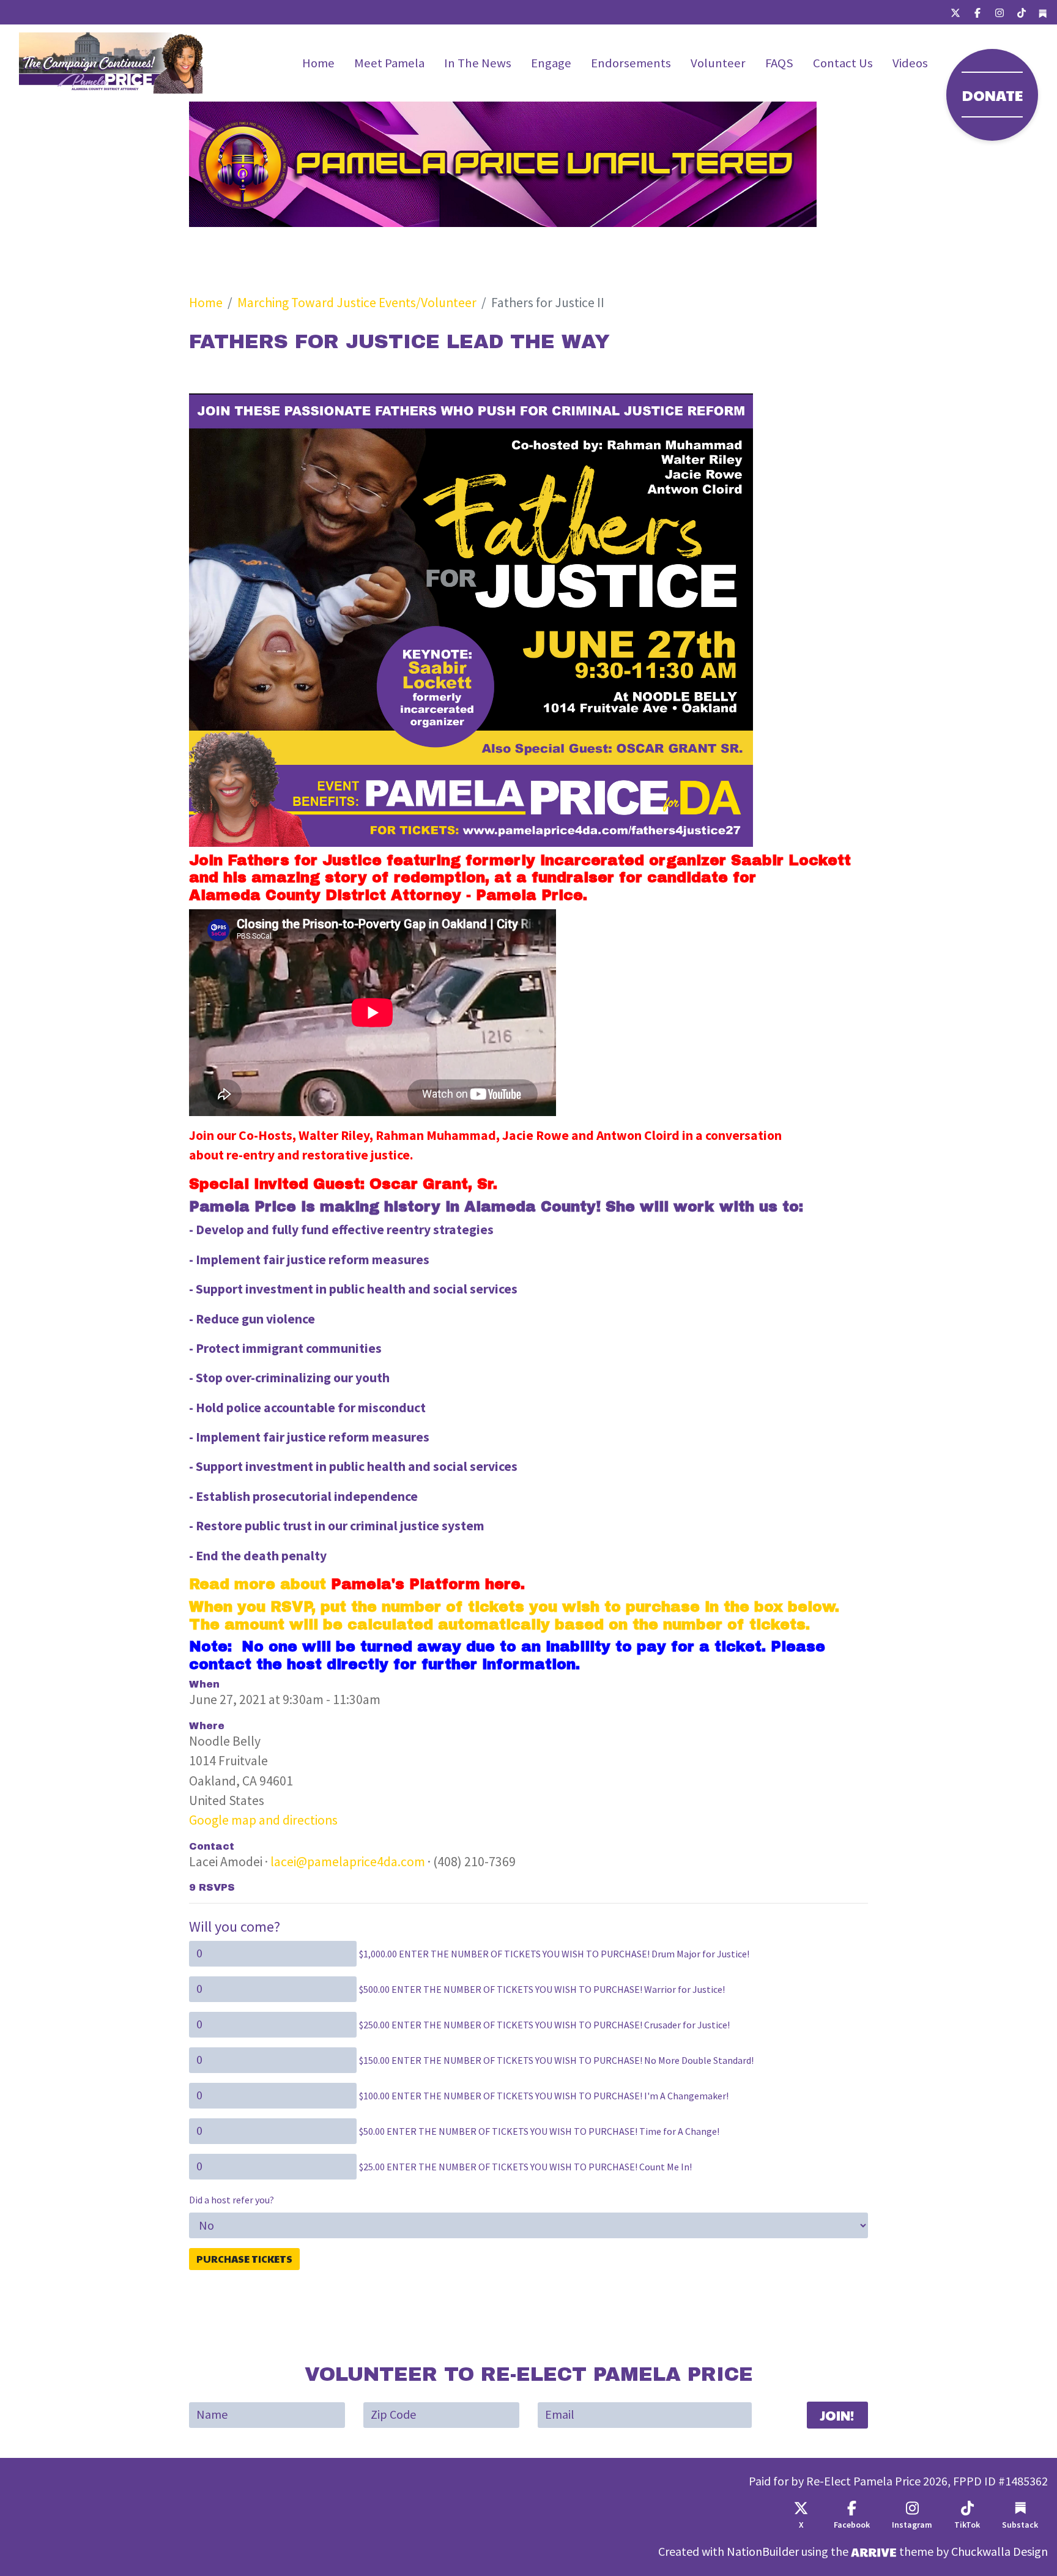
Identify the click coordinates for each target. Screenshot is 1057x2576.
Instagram (912, 2525)
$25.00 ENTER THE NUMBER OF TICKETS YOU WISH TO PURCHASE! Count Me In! (525, 2167)
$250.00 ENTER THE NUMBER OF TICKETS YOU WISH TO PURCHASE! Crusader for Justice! (544, 2025)
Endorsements (631, 63)
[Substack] (1043, 13)
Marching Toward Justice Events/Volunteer (357, 303)
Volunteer (718, 63)
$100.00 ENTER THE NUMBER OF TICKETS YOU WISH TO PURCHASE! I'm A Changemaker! (544, 2096)
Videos (910, 63)
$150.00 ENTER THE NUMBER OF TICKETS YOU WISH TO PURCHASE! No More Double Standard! (556, 2060)
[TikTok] (1022, 12)
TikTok (967, 2525)
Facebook (852, 2525)
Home (318, 63)
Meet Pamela (389, 63)
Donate (992, 95)
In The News (478, 63)
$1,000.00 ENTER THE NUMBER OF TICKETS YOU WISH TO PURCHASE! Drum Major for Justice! (554, 1954)
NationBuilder (763, 2552)
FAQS (779, 63)
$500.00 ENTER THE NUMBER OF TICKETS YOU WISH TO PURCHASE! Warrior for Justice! (542, 1990)
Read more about (355, 1584)
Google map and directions (263, 1820)
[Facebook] (977, 12)
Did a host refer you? (232, 2200)
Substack (1020, 2525)
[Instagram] (1000, 12)
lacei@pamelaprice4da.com (348, 1862)
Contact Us (843, 63)
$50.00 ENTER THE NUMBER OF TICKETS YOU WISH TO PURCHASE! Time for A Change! (539, 2131)
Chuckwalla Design (1000, 2552)
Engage (551, 63)
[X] (955, 12)
